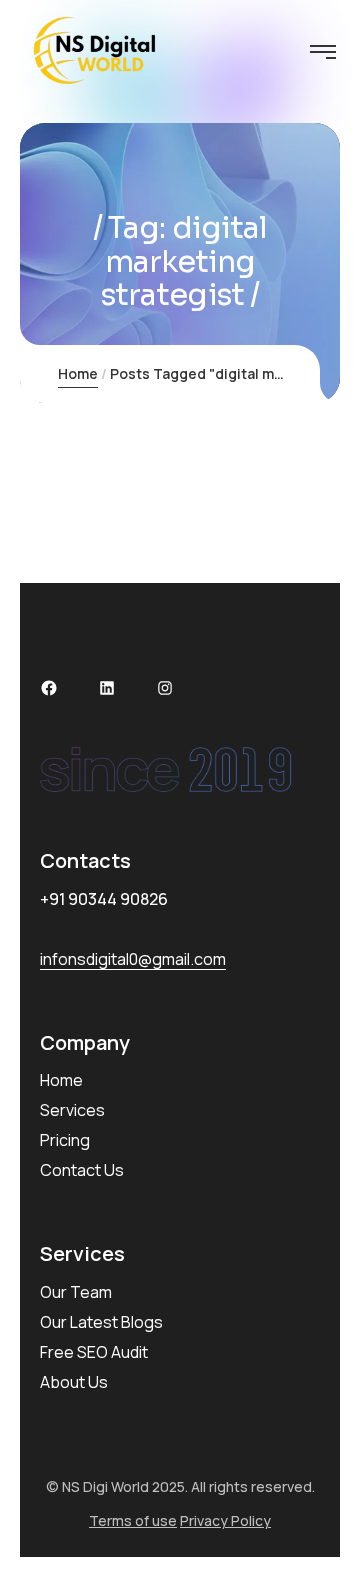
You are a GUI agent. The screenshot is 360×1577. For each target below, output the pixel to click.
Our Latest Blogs (101, 1322)
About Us (74, 1382)
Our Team (76, 1292)
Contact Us (82, 1170)
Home (78, 373)
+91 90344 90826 (104, 899)
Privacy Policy (225, 1520)
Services (72, 1110)
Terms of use (133, 1520)
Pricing (65, 1140)
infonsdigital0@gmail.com (133, 959)
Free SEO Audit (94, 1352)
